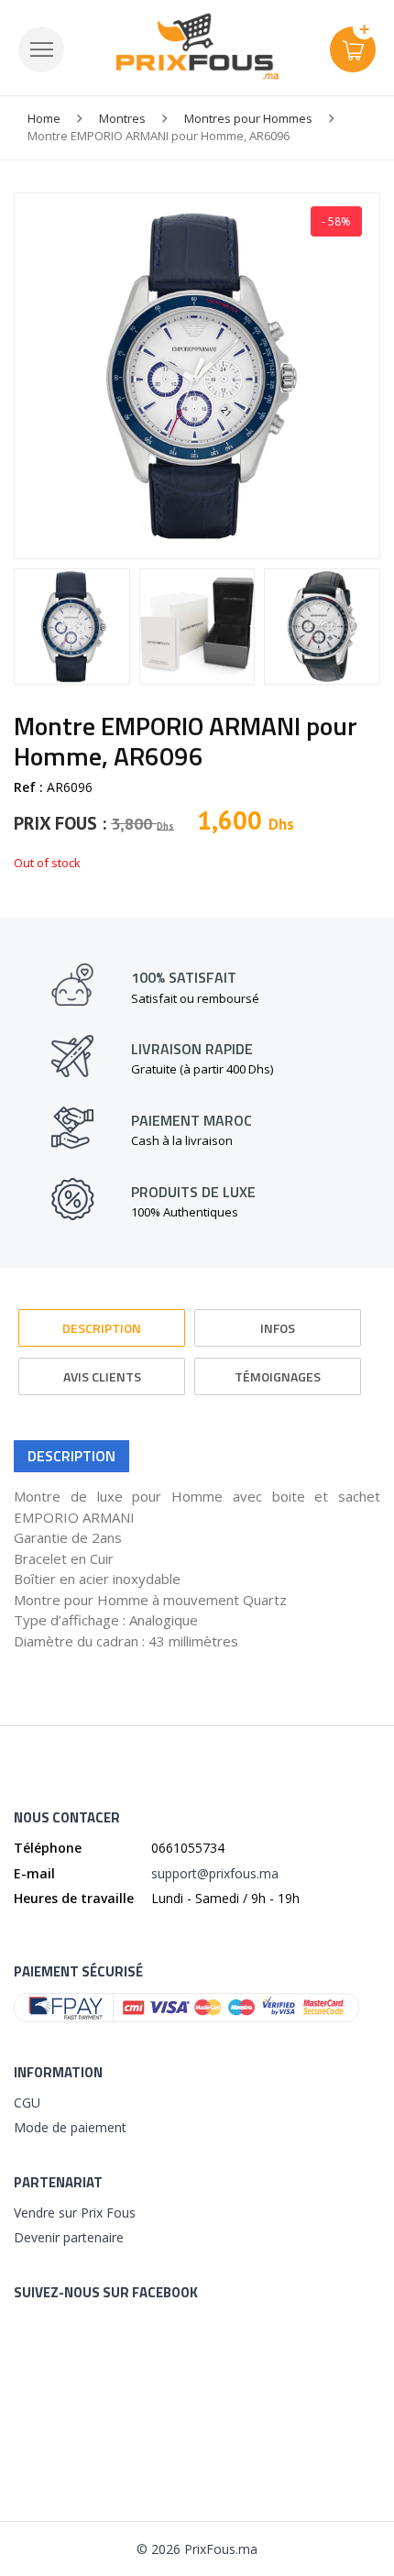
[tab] (102, 1320)
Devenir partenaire (69, 2237)
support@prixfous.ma (215, 1873)
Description (102, 1328)
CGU (27, 2103)
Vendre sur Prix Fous (75, 2213)
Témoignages (278, 1376)
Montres (122, 118)
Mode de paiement (70, 2127)
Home (44, 118)
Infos (278, 1328)
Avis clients (102, 1376)
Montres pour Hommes (248, 118)
